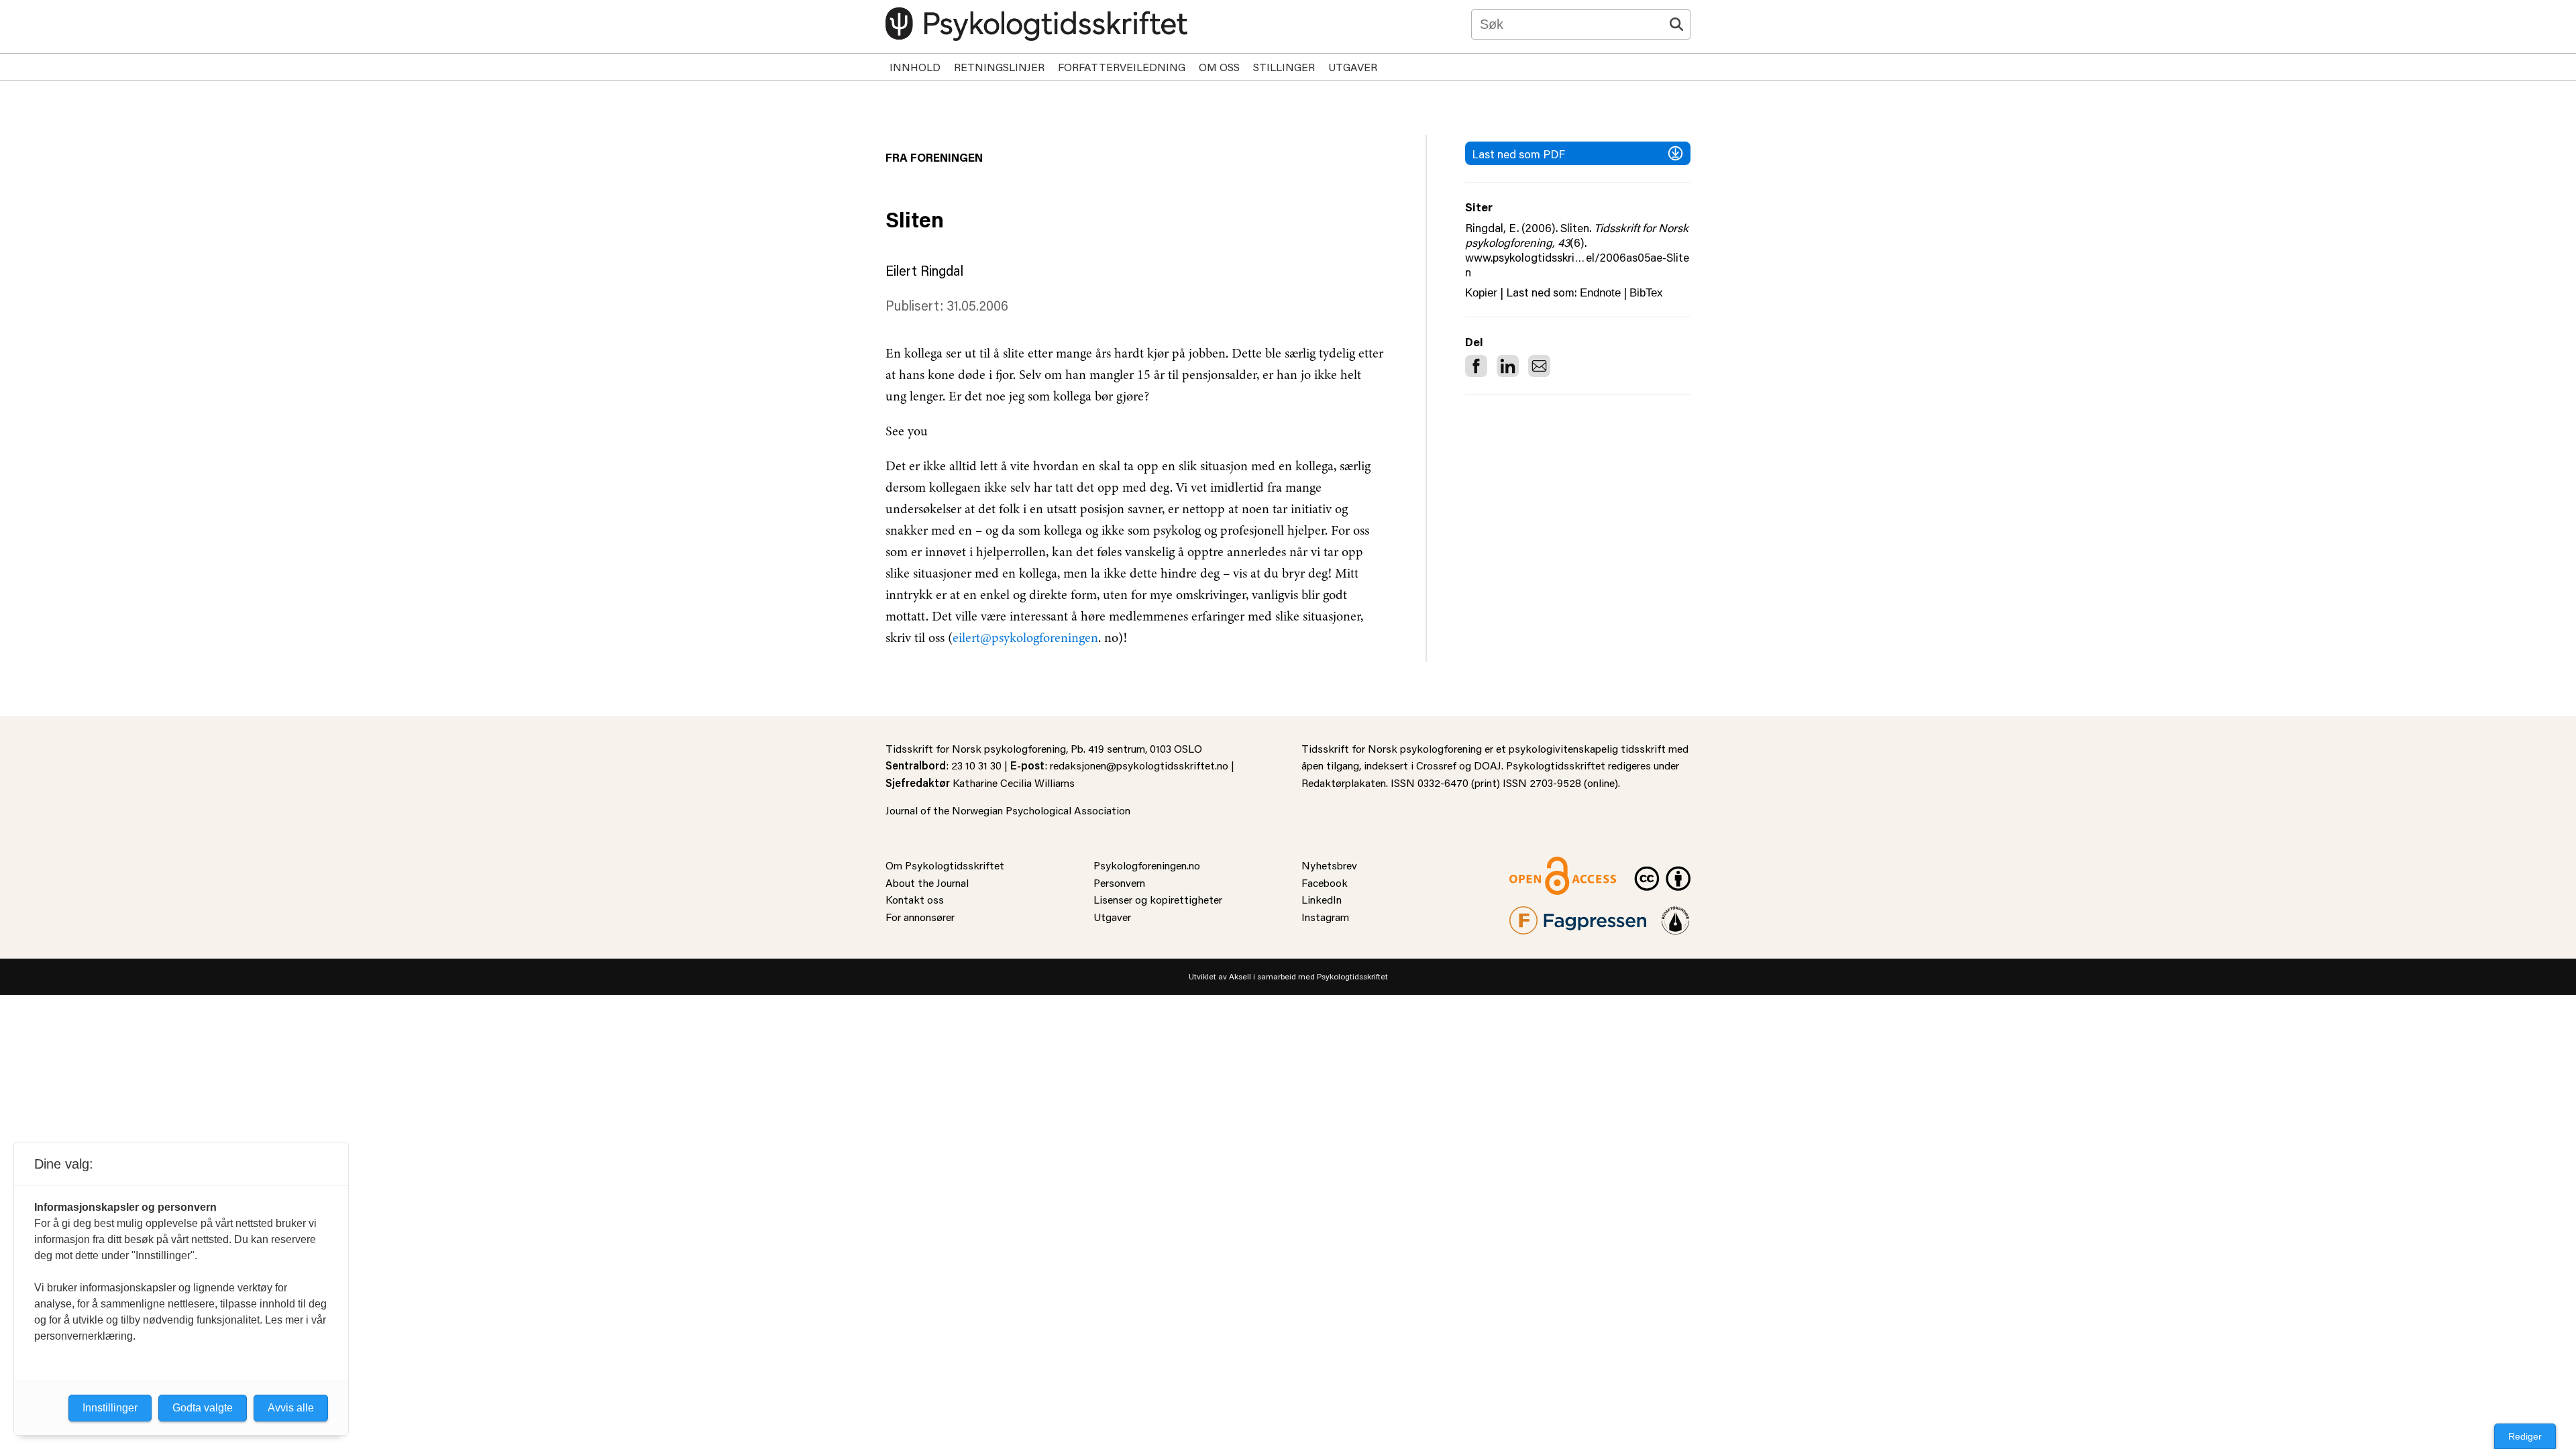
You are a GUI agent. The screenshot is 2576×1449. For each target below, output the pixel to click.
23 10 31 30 (976, 765)
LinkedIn (1322, 899)
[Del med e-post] (1539, 366)
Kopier (1481, 293)
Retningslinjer (999, 67)
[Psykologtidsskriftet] (1036, 24)
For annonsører (920, 917)
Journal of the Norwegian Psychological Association (1008, 810)
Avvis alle (291, 1408)
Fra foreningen (934, 157)
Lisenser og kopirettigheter (1158, 899)
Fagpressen (1536, 915)
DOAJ (1488, 765)
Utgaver (1353, 67)
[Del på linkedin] (1508, 366)
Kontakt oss (915, 899)
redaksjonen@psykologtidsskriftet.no (1139, 765)
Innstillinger (110, 1408)
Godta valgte (203, 1408)
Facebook (1325, 882)
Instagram (1325, 917)
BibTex (1646, 293)
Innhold (915, 67)
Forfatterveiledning (1122, 67)
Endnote (1600, 293)
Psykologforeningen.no (1147, 865)
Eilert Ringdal (924, 270)
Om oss (1219, 67)
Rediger (2525, 1436)
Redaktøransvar (1676, 915)
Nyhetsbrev (1329, 865)
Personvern (1119, 882)
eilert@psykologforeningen (1025, 638)
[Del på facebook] (1476, 366)
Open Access (1540, 865)
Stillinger (1284, 67)
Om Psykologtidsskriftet (945, 865)
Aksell (1240, 976)
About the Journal (927, 882)
